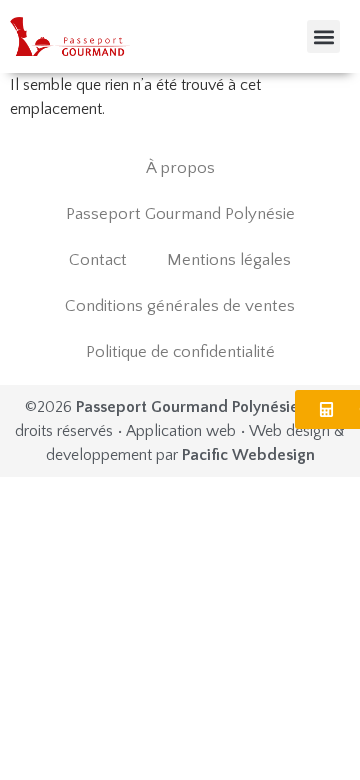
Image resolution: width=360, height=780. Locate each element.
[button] (323, 36)
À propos (180, 168)
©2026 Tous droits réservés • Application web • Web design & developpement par (180, 431)
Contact (98, 260)
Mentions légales (229, 260)
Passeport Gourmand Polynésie (180, 214)
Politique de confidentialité (180, 352)
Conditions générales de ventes (180, 306)
